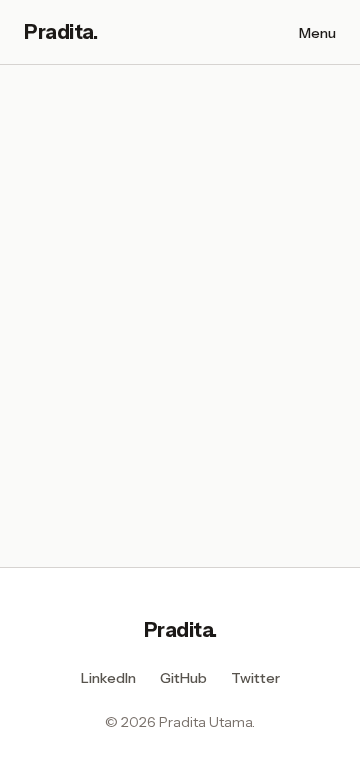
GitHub (183, 678)
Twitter (255, 678)
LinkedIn (108, 678)
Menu (317, 33)
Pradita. (180, 630)
